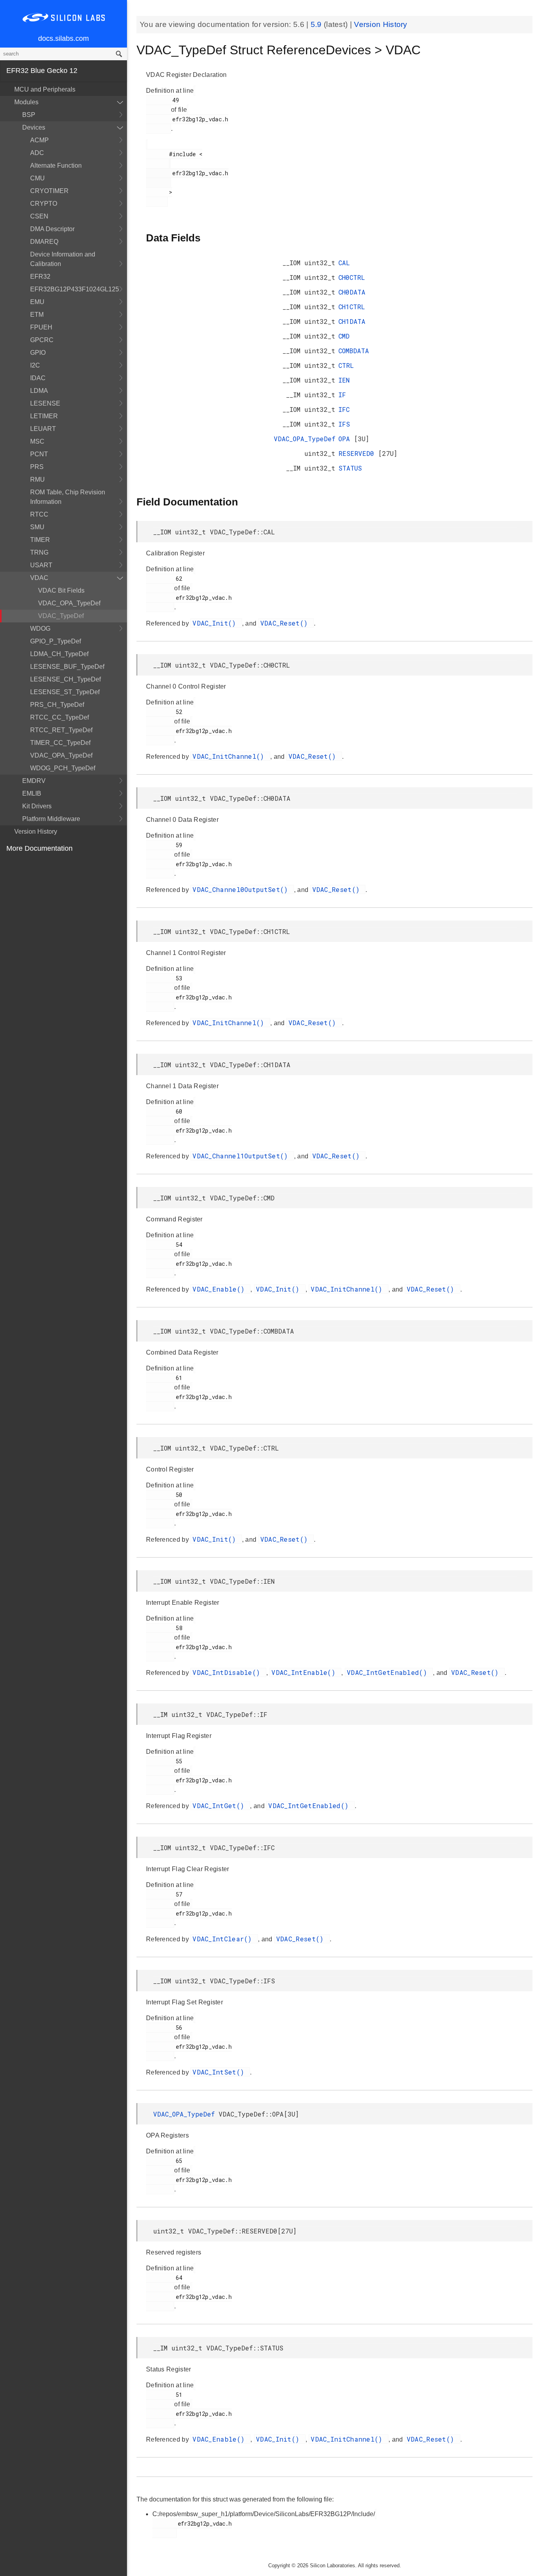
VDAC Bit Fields (61, 590)
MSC (37, 441)
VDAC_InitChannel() (230, 756)
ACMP (39, 140)
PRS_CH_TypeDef (57, 705)
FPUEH (41, 327)
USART (41, 565)
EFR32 (40, 277)
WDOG (40, 629)
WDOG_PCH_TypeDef (63, 768)
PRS (37, 467)
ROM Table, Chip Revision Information (68, 497)
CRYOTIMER (49, 191)
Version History (36, 832)
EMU (37, 302)
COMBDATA (354, 351)
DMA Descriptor (52, 229)
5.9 (317, 24)
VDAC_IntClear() (224, 1939)
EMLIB (32, 793)
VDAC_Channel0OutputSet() (242, 889)
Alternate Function (56, 166)
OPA (346, 439)
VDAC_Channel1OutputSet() (242, 1156)
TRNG (39, 552)
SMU (37, 527)
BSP (29, 115)
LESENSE (45, 403)
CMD (344, 336)
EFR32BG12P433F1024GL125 (75, 289)
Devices (34, 127)
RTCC (39, 514)
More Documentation (39, 848)
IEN (344, 380)
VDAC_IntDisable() (228, 1672)
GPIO (38, 353)
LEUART (43, 429)
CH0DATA (352, 292)
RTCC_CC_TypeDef (60, 717)
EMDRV (34, 781)
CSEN (39, 216)
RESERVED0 (358, 453)
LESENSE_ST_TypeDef (65, 692)
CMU (37, 178)
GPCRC (42, 340)
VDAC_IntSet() (220, 2072)
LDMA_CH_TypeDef (59, 654)
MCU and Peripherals (45, 89)
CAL (344, 263)
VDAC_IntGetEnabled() (389, 1672)
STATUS (350, 468)
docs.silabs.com (63, 38)
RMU (37, 479)
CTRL (346, 365)
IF (342, 395)
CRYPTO (44, 204)
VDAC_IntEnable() (305, 1672)
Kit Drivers (37, 806)
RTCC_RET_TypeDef (61, 730)
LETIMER (44, 416)
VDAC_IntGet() (220, 1806)
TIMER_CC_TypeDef (60, 743)
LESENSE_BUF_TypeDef (67, 667)
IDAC (38, 378)
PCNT (39, 454)
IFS (344, 424)
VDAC (39, 578)
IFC (344, 409)
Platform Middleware (51, 819)
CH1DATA (352, 321)
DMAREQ (44, 242)
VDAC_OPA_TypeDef (69, 603)
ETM (37, 315)
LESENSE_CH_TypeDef (65, 679)
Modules (26, 102)
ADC (37, 153)
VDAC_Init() (216, 623)
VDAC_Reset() (286, 623)
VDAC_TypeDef (61, 616)
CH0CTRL (352, 277)
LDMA (39, 391)
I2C (35, 365)
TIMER (40, 540)
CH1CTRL (352, 307)
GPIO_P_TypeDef (56, 641)
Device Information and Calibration (63, 259)
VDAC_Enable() (220, 1289)
